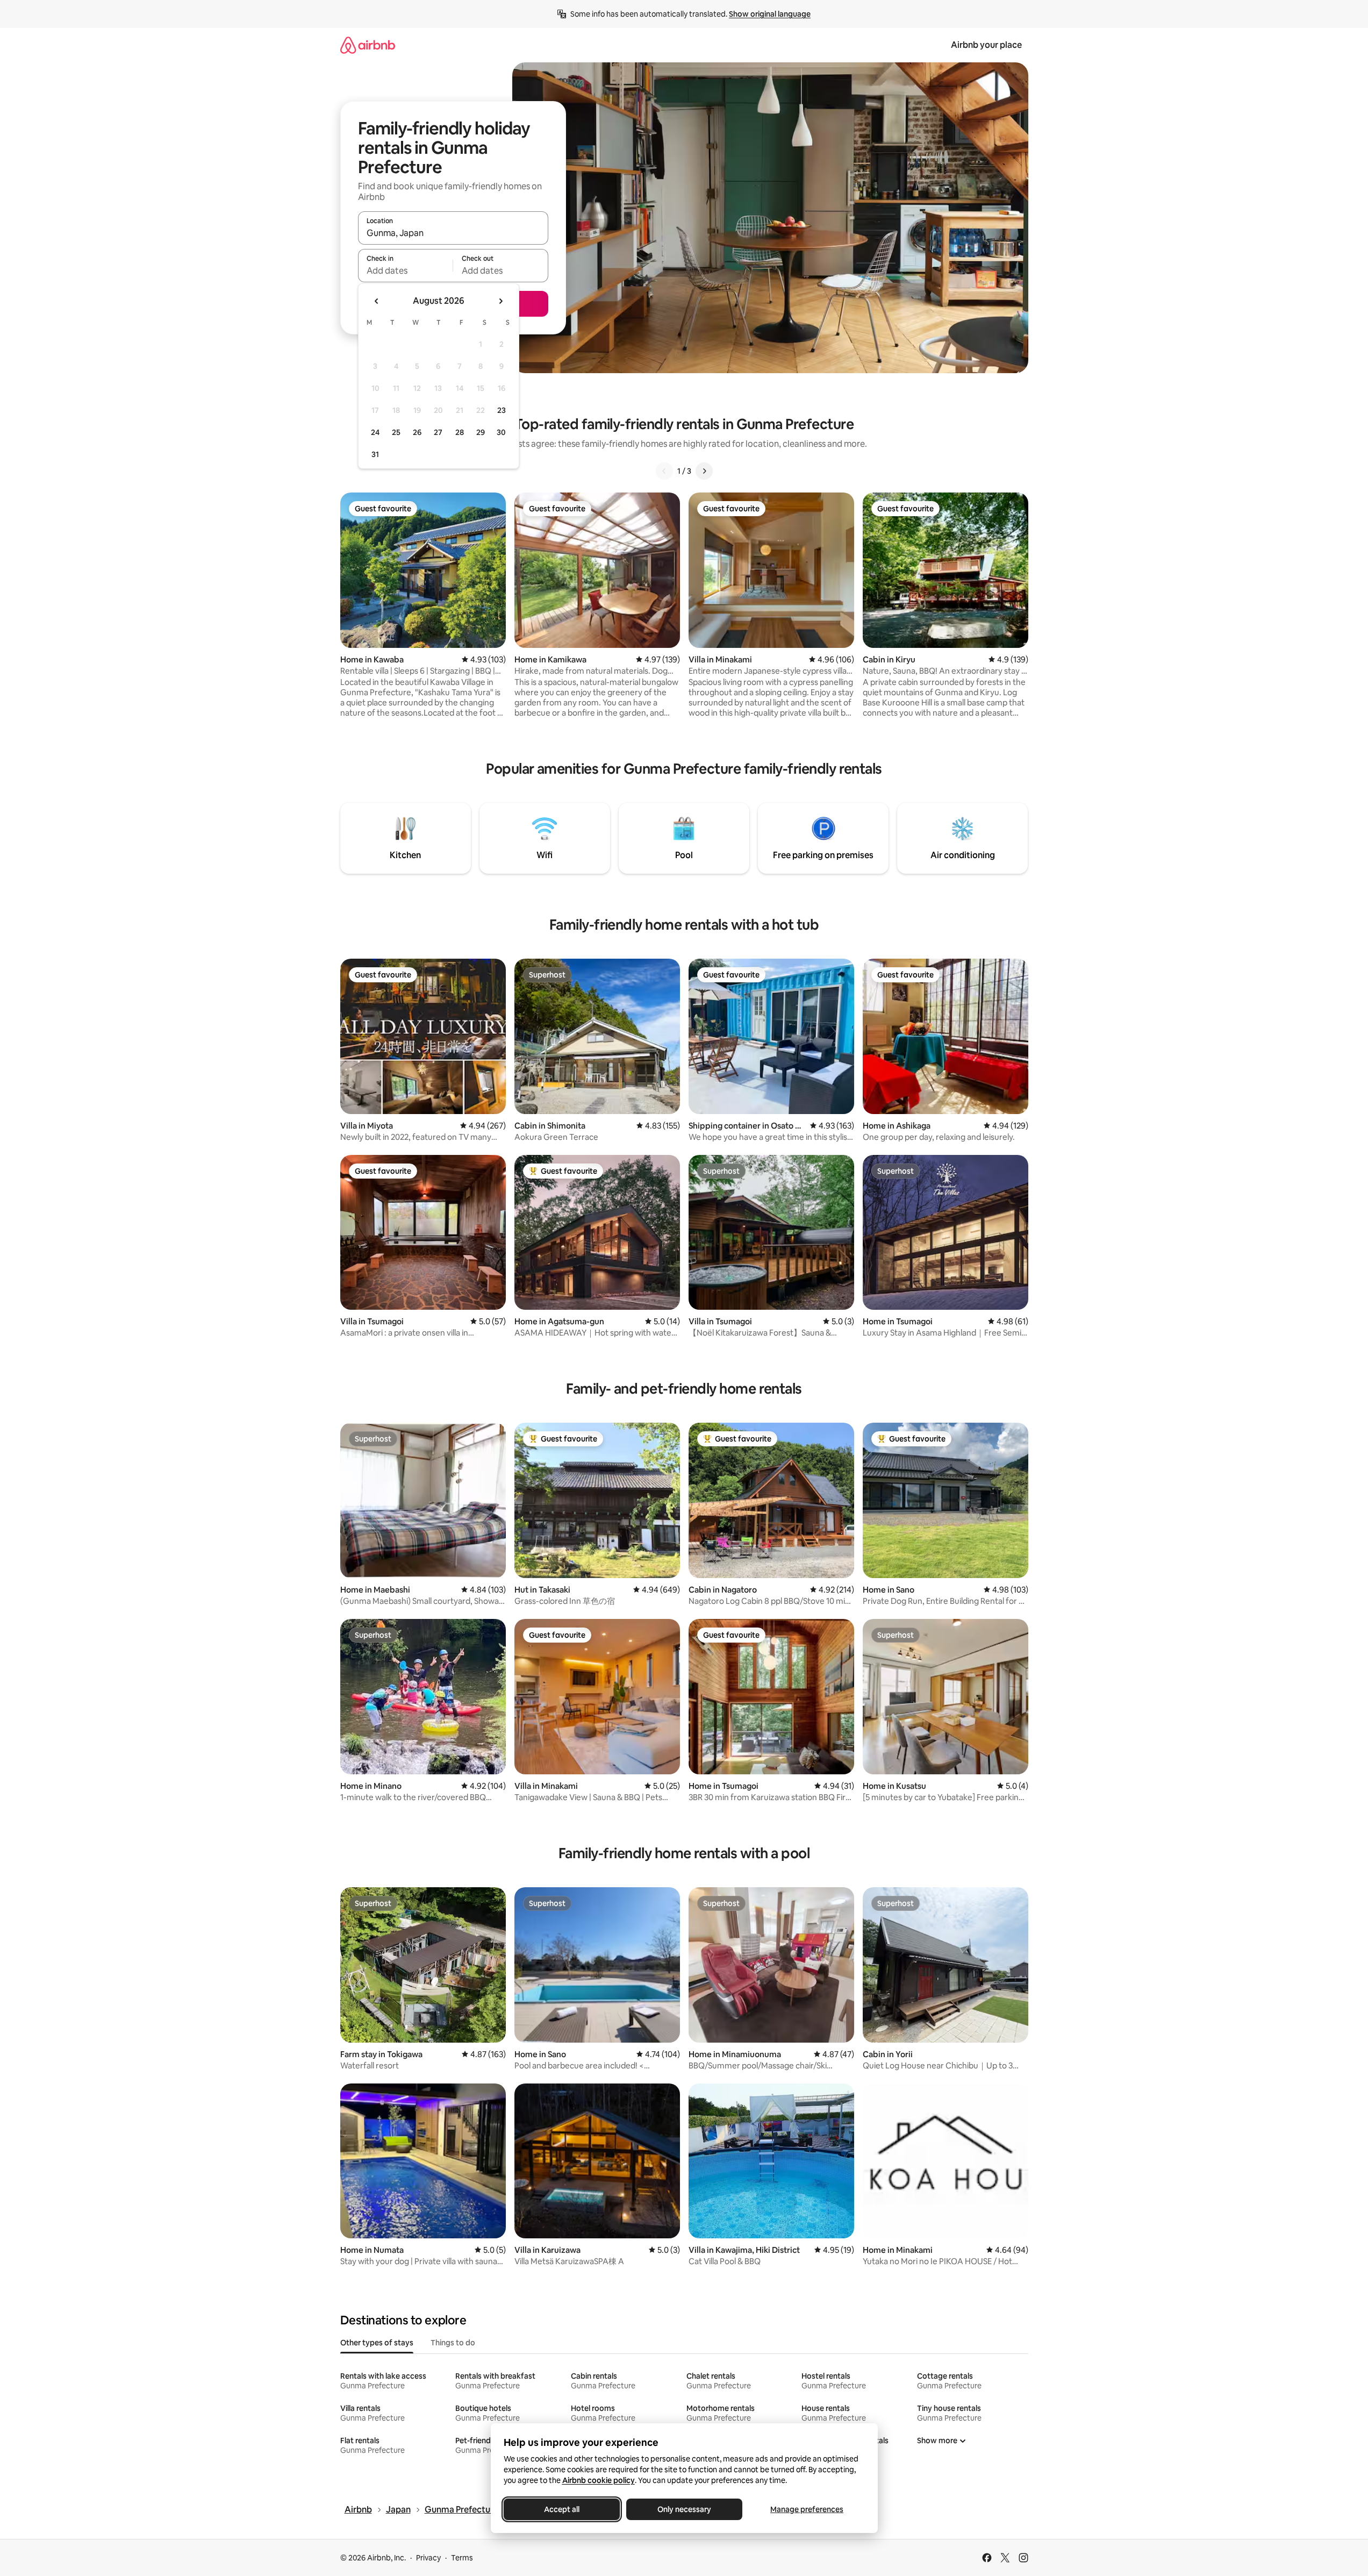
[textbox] (406, 270)
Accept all (562, 2509)
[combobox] (453, 233)
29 (481, 432)
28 (460, 432)
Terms (462, 2558)
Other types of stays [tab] (377, 2343)
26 (417, 432)
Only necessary (684, 2509)
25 (396, 432)
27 (438, 432)
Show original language (770, 14)
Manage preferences (807, 2509)
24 (375, 432)
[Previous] (664, 471)
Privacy (428, 2558)
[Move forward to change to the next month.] (500, 301)
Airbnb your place (986, 45)
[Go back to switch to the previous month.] (377, 301)
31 (375, 454)
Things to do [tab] (453, 2343)
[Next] (704, 471)
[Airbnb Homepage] (368, 45)
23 (502, 410)
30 (501, 432)
